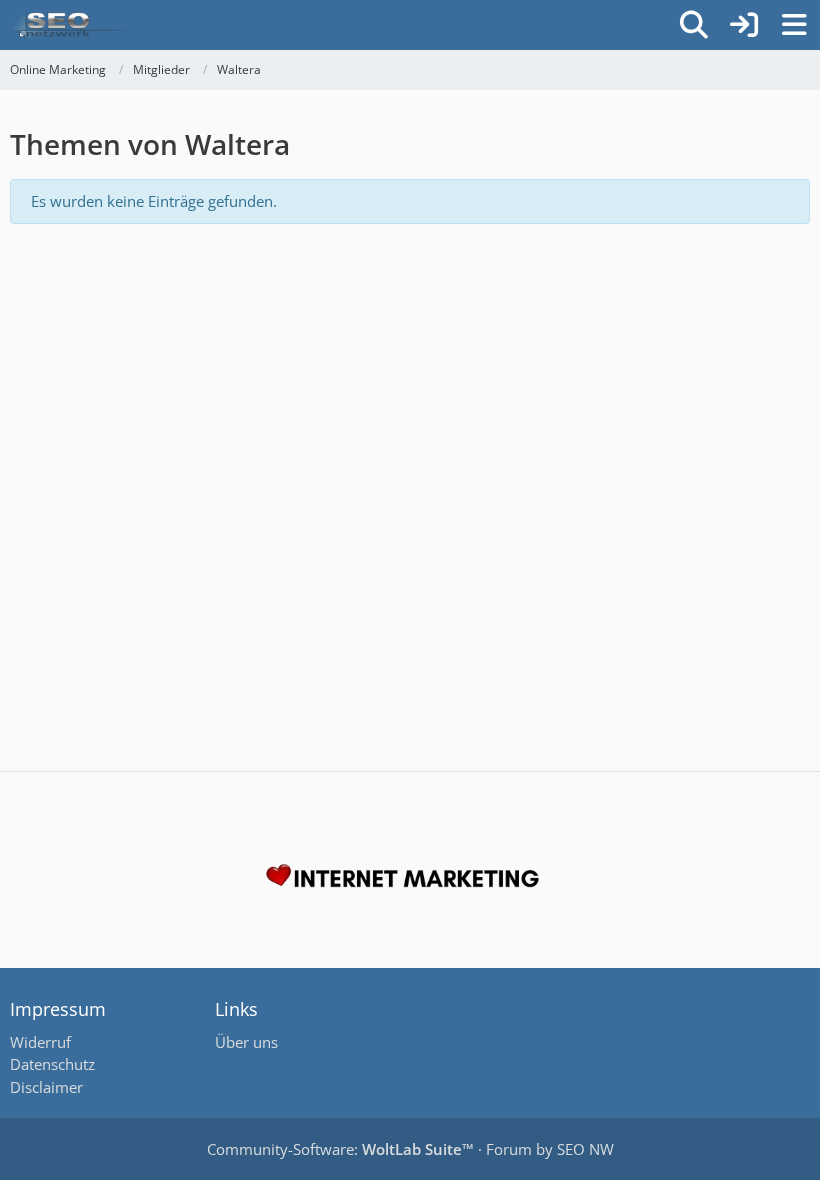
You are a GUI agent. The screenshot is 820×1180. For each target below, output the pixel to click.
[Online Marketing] (72, 25)
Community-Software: (340, 1149)
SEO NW (585, 1149)
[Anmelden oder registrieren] (744, 25)
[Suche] (694, 25)
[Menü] (794, 25)
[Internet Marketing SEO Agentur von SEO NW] (410, 881)
